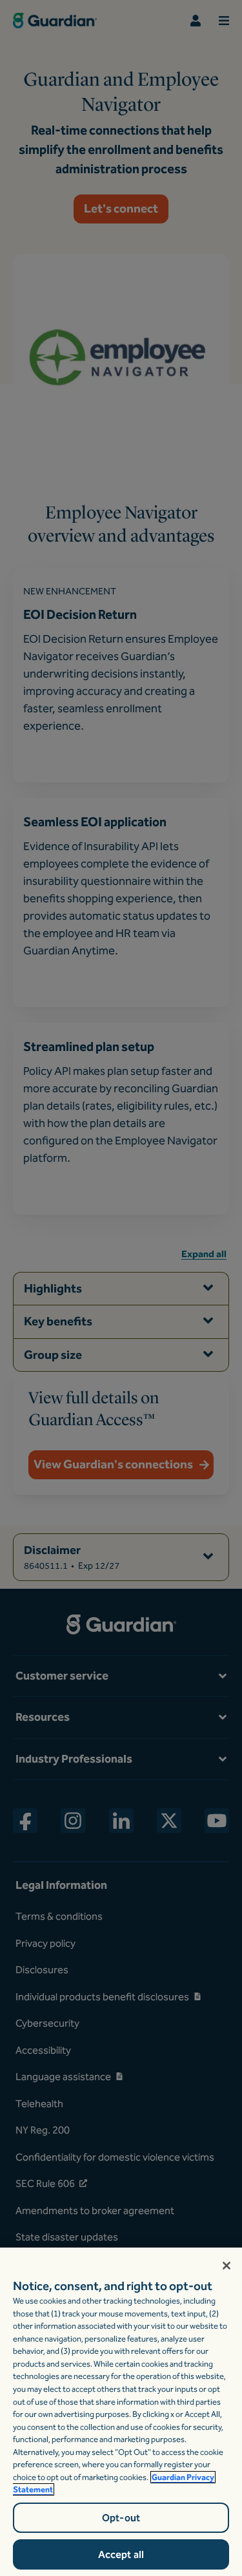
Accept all (121, 2554)
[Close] (227, 2266)
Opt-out (121, 2518)
